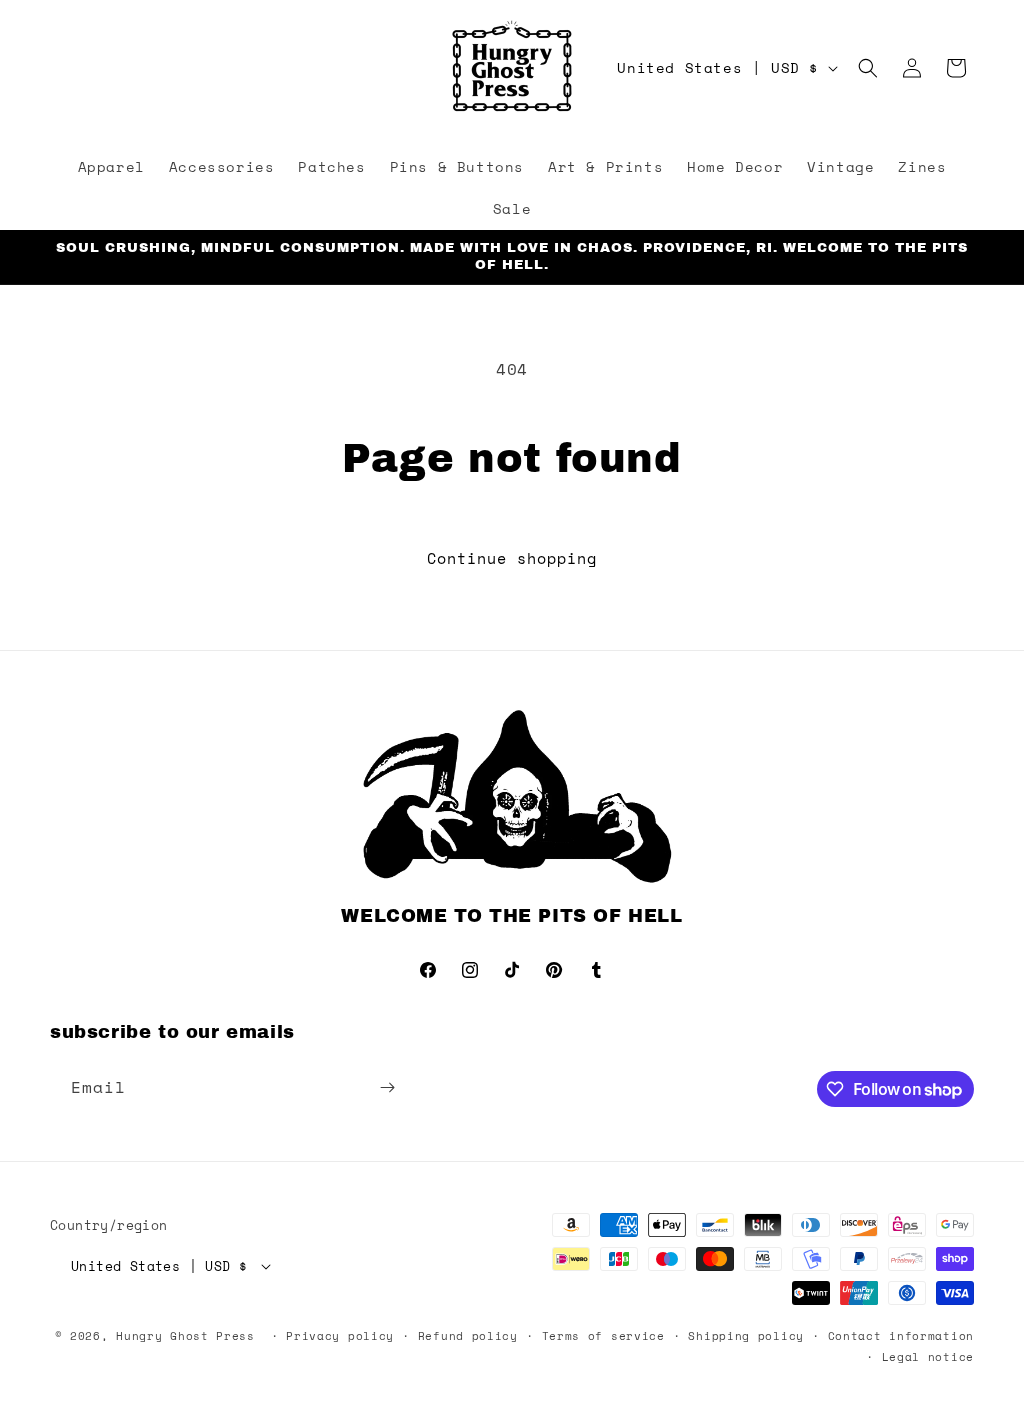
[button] (868, 68)
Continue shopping (512, 558)
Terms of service (603, 1336)
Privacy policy (340, 1336)
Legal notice (928, 1357)
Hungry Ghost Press (185, 1336)
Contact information (901, 1336)
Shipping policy (746, 1336)
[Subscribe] (387, 1087)
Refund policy (468, 1336)
